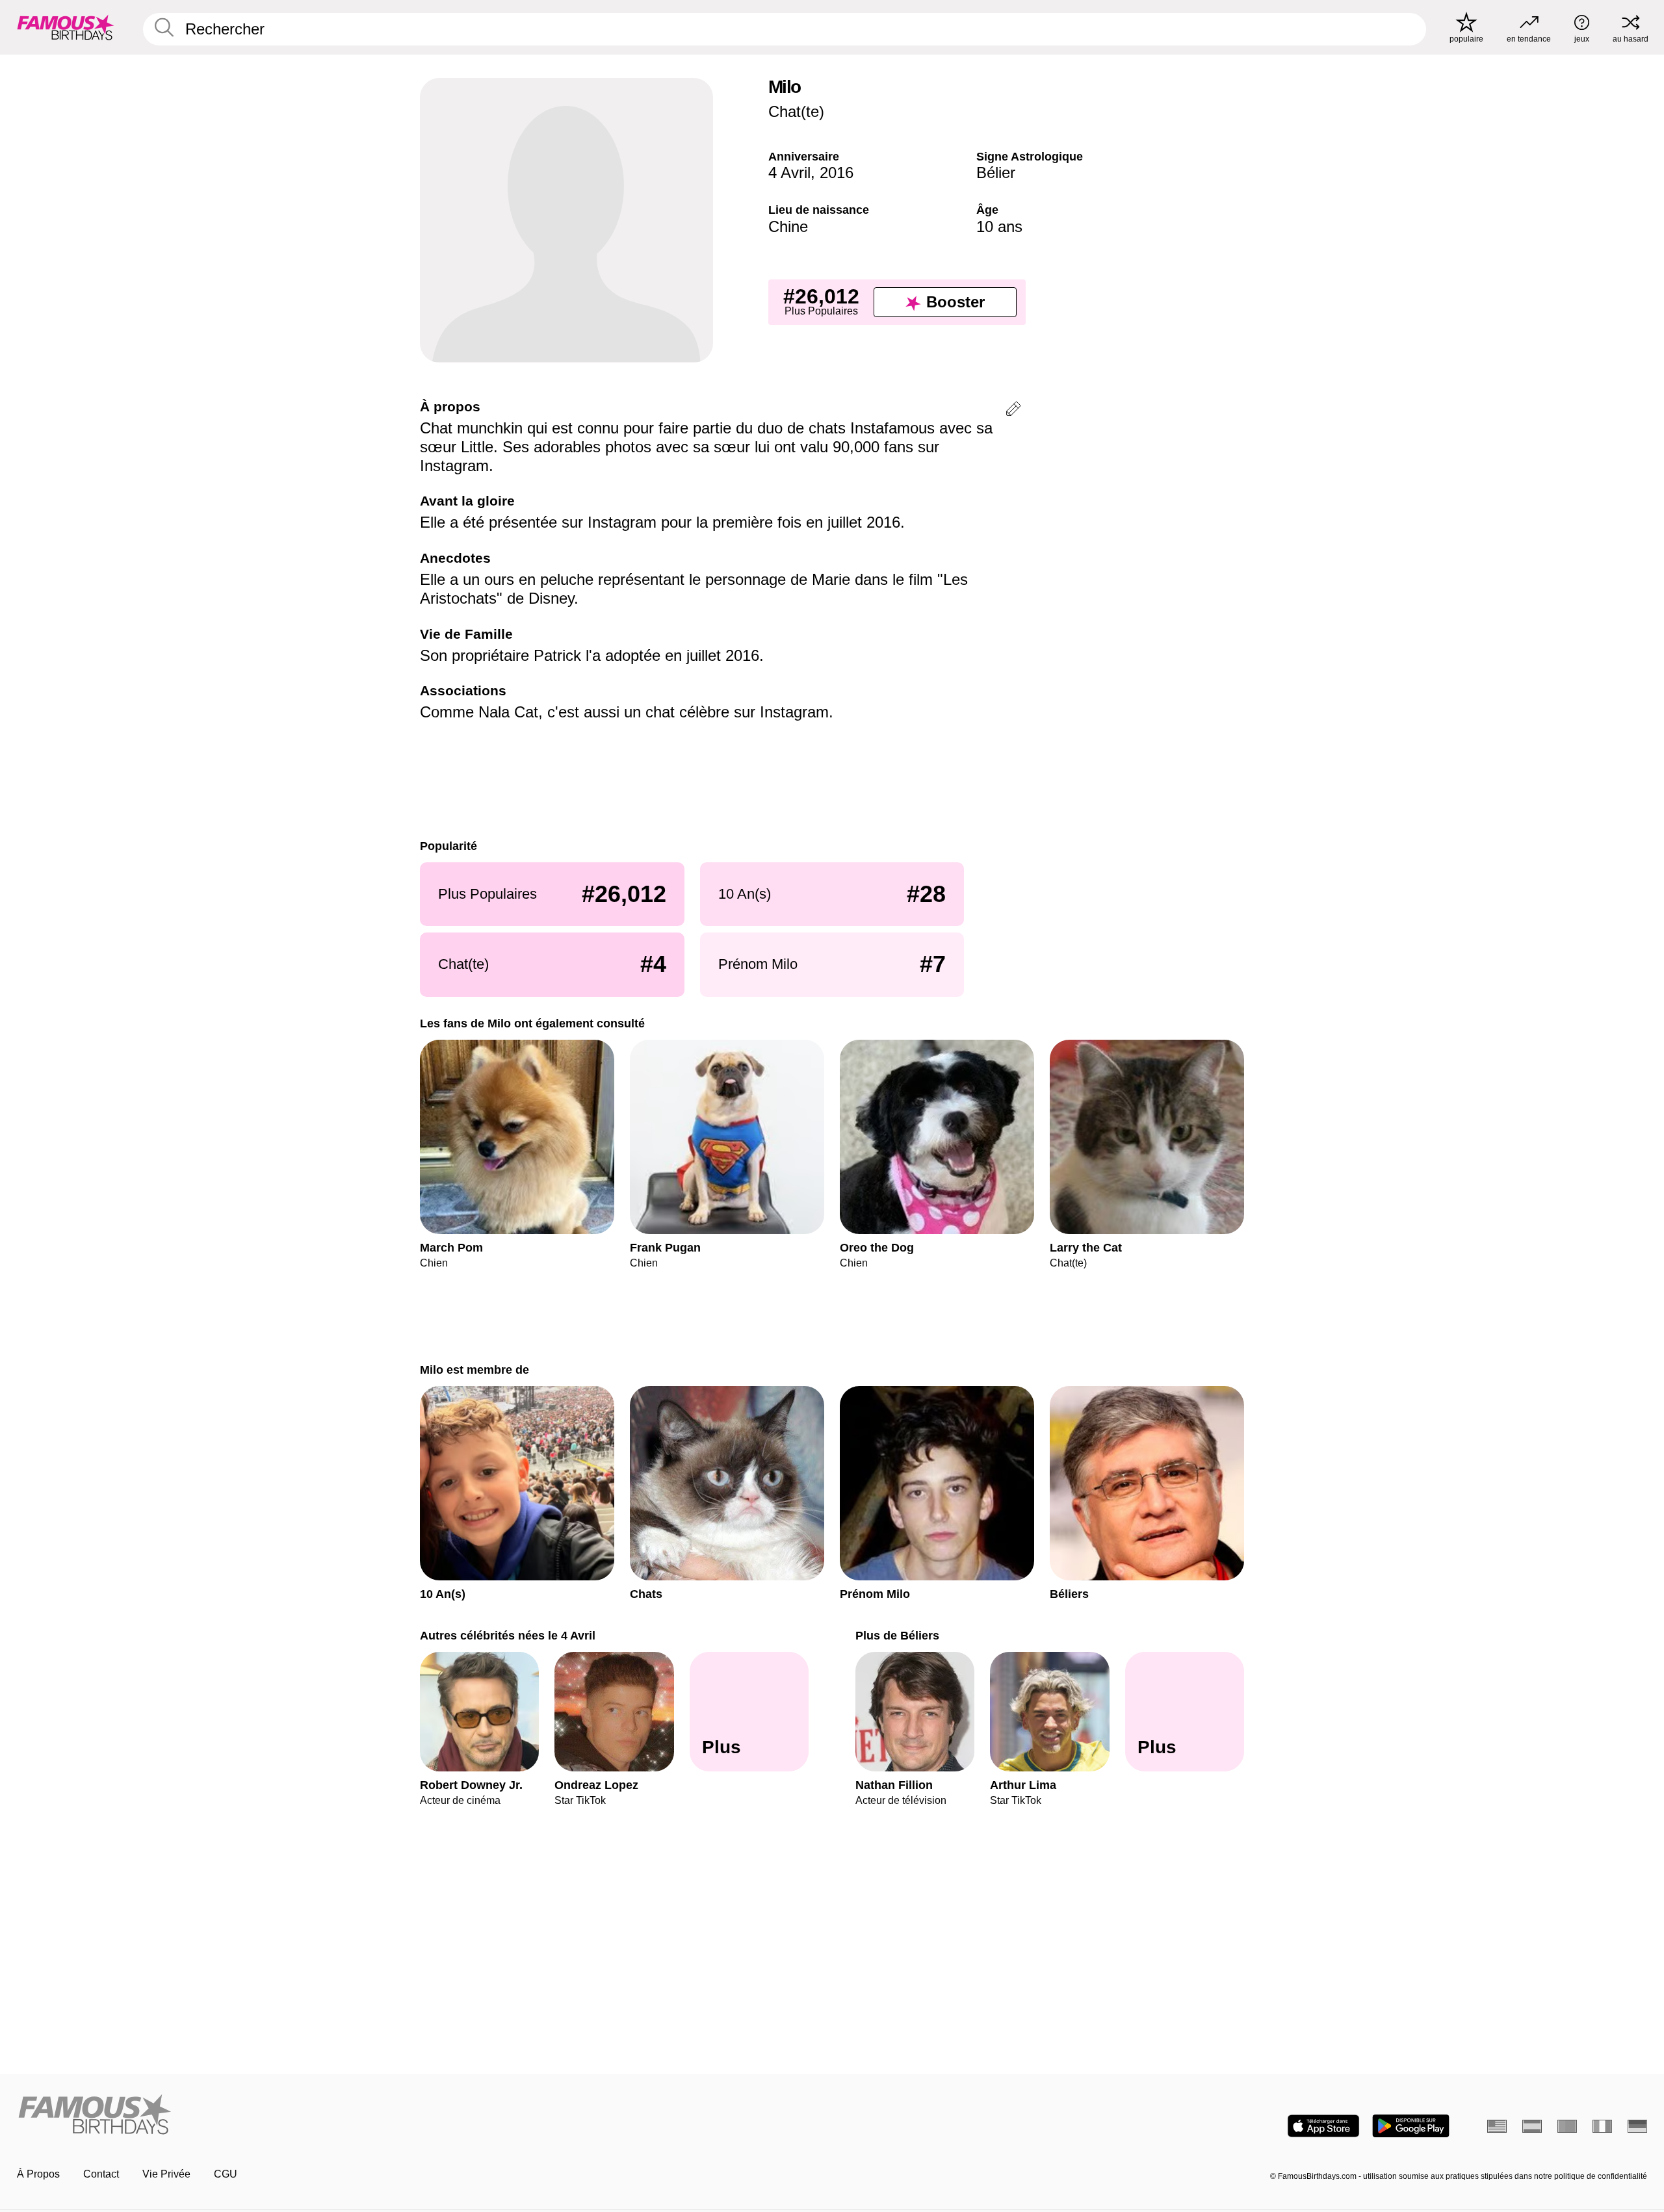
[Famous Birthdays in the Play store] (1411, 2126)
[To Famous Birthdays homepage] (66, 27)
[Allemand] (1637, 2126)
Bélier (996, 173)
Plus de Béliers (897, 1635)
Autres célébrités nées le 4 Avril (508, 1635)
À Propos (38, 2174)
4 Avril (789, 173)
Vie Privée (166, 2174)
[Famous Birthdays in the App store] (1323, 2126)
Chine (788, 226)
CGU (226, 2174)
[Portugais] (1567, 2126)
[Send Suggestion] (1013, 411)
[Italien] (1602, 2126)
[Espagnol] (1532, 2126)
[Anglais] (1497, 2126)
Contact (101, 2174)
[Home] (421, 2116)
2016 (837, 173)
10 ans (999, 226)
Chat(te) (796, 111)
